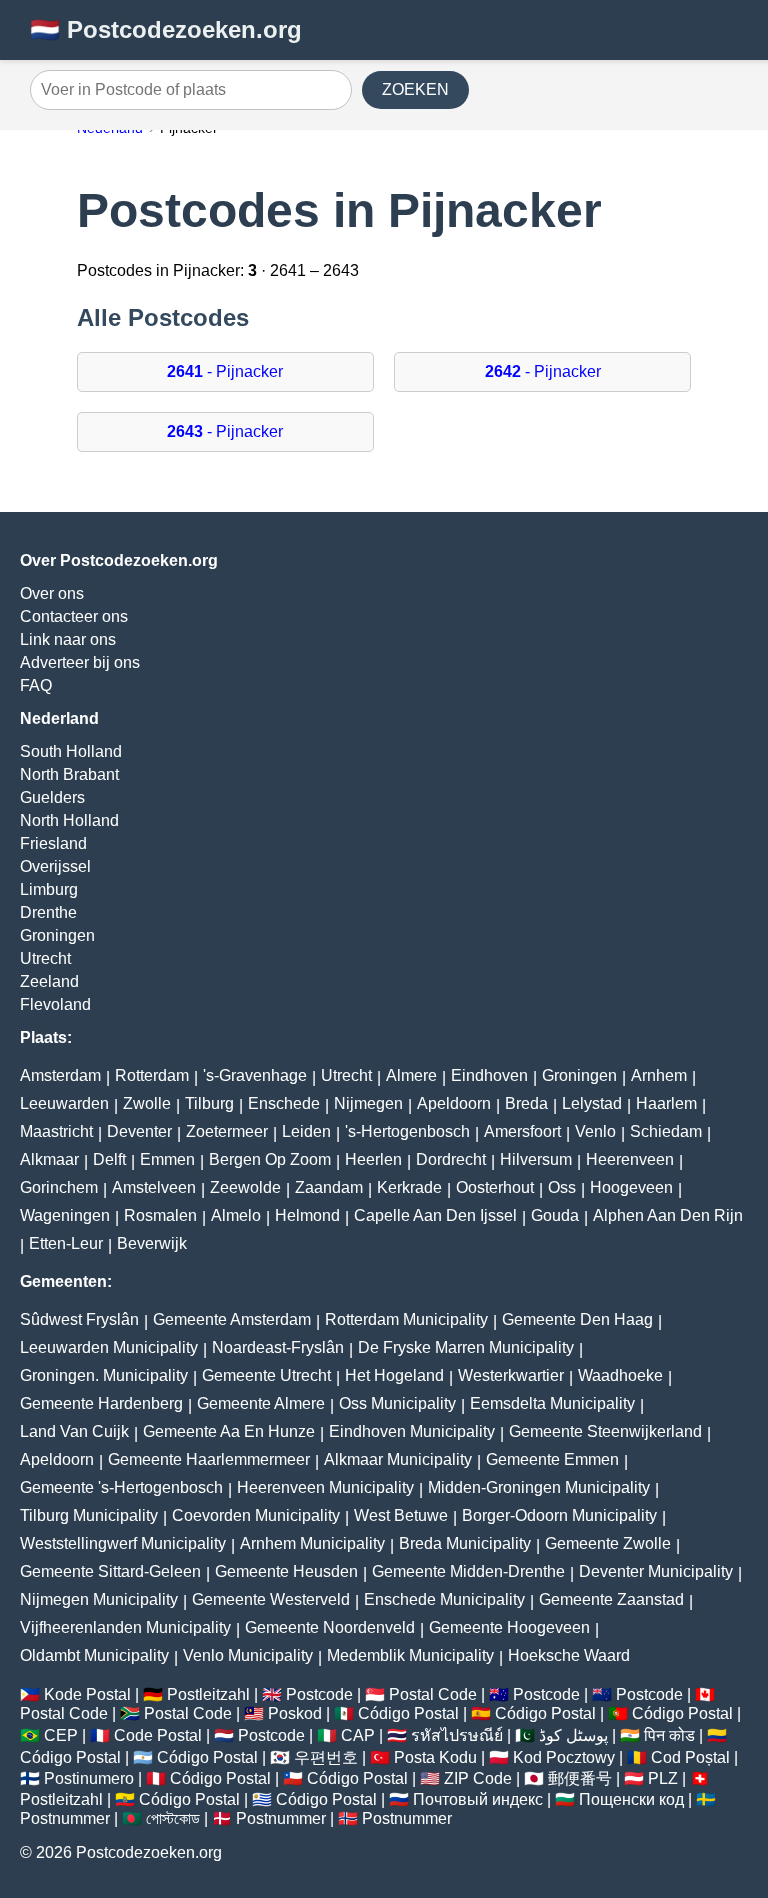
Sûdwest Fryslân (79, 1319)
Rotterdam (152, 1075)
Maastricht (56, 1131)
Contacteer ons (74, 616)
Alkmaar (49, 1159)
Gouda (555, 1215)
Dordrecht (451, 1159)
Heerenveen (630, 1159)
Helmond (307, 1215)
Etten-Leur (66, 1243)
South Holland (71, 751)
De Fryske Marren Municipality (466, 1347)
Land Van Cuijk (74, 1431)
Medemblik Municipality (410, 1655)
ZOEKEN (415, 89)
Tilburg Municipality (89, 1515)
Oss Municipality (397, 1403)
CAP (358, 1735)
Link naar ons (68, 639)
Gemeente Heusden (286, 1571)
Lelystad (592, 1103)
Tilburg (209, 1103)
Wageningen (65, 1215)
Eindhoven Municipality (412, 1431)
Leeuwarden (64, 1103)
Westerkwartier (511, 1375)
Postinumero (89, 1778)
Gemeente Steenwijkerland (605, 1431)
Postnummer (65, 1818)
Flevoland (55, 1004)
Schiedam (666, 1131)
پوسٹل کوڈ (573, 1735)
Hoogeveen (631, 1187)
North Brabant (69, 774)
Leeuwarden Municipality (109, 1347)
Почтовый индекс (478, 1799)
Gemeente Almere (261, 1403)
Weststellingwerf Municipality (123, 1543)
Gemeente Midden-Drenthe (468, 1571)
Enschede (284, 1103)
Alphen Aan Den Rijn (668, 1215)
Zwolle (147, 1103)
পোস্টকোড (173, 1818)
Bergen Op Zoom (270, 1159)
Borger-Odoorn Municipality (559, 1515)
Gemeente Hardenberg (101, 1403)
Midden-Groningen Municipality (539, 1487)
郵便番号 (580, 1778)
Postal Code (433, 1694)
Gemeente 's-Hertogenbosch (121, 1487)
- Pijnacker (225, 371)
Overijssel (55, 866)
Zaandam (329, 1187)
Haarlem (666, 1103)
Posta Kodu (435, 1757)
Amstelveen (154, 1187)
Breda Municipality (465, 1543)
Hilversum (536, 1159)
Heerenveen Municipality (325, 1487)
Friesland (53, 843)
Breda (526, 1103)
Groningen (57, 935)
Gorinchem (59, 1187)
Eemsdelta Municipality (552, 1403)
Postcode (319, 1694)
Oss (562, 1187)
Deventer (139, 1131)
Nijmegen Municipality (99, 1599)
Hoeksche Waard (569, 1655)
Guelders (52, 797)
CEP (61, 1735)
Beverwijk (152, 1243)
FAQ (36, 685)
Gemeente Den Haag (577, 1319)
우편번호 (326, 1757)
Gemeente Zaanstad (611, 1599)
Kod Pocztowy (564, 1757)
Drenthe (48, 912)
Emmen (167, 1159)
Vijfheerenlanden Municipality (125, 1627)
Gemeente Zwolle (608, 1543)
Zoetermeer (227, 1131)
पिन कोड (669, 1735)
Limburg (49, 889)
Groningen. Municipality (104, 1375)
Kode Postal (87, 1694)
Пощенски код (631, 1799)
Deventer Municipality (656, 1571)
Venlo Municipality (248, 1655)
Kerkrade (409, 1187)
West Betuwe (401, 1515)
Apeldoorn (454, 1103)
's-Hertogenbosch (407, 1131)
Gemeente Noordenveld (330, 1627)
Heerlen (373, 1159)
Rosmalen (160, 1215)
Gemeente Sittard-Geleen (110, 1571)
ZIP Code (478, 1778)
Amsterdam (60, 1075)
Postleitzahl (208, 1694)
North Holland (69, 820)
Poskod (295, 1713)
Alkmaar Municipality (398, 1459)
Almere (411, 1075)
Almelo (236, 1215)
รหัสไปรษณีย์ (457, 1735)
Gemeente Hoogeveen (509, 1627)
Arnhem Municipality (312, 1543)
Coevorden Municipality (256, 1515)
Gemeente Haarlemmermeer (209, 1459)
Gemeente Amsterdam (232, 1319)
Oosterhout (495, 1187)
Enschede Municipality (444, 1599)
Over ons (52, 593)
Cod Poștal (690, 1757)
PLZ (663, 1778)
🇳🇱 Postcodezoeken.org (166, 29)
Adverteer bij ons (80, 662)
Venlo (595, 1131)
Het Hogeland (394, 1375)
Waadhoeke (620, 1375)
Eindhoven (489, 1075)
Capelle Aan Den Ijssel (435, 1215)
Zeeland (49, 981)
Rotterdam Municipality (406, 1319)
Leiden (306, 1131)
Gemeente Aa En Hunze (229, 1431)
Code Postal (158, 1735)
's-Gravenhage (255, 1075)
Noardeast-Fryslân (278, 1347)
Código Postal (408, 1713)
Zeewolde (245, 1187)
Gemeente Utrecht (266, 1375)
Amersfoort (522, 1131)
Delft (109, 1159)
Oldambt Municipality (94, 1655)
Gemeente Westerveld (271, 1599)
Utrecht (45, 958)
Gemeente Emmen (552, 1459)
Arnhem (659, 1075)
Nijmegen (368, 1103)
